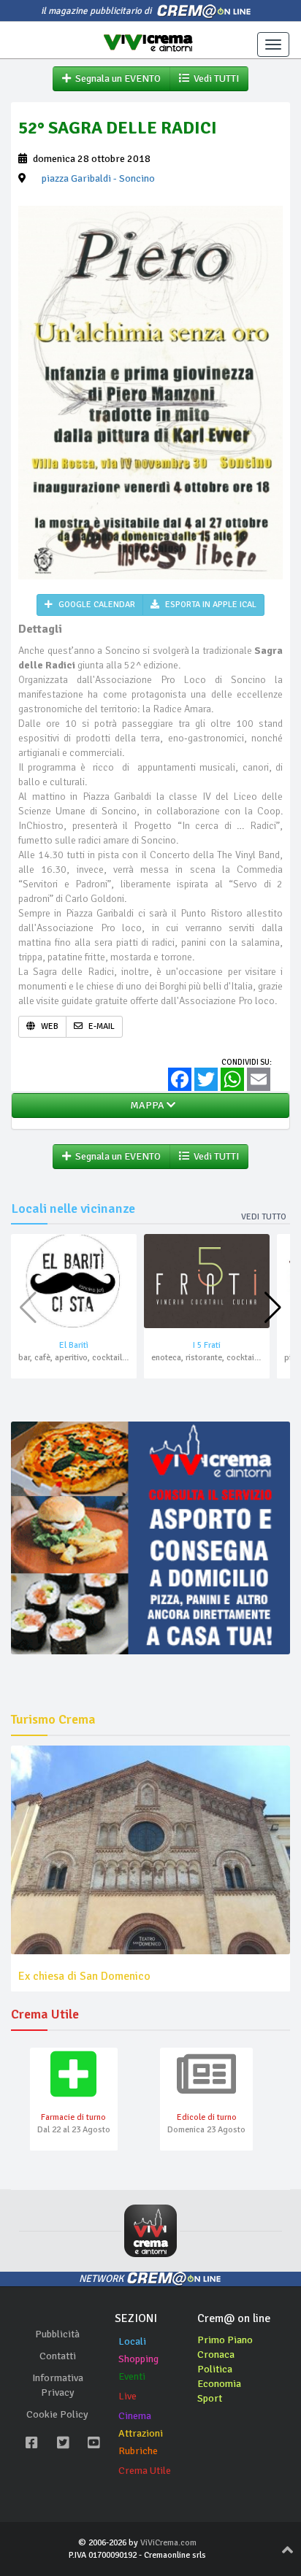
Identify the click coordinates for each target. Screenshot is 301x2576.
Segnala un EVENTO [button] (116, 78)
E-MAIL (100, 1026)
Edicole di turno (207, 2117)
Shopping (138, 2359)
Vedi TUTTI (214, 78)
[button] (273, 1308)
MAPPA (146, 1105)
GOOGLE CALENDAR (96, 605)
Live (127, 2396)
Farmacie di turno (73, 2117)
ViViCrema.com (168, 2543)
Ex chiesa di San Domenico (84, 1976)
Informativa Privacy (58, 2385)
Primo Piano (225, 2340)
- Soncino (98, 178)
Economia (219, 2384)
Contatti (58, 2356)
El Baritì (74, 1345)
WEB (49, 1026)
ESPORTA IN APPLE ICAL (210, 605)
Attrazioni (141, 2433)
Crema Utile (145, 2471)
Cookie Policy (57, 2414)
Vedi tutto (264, 1217)
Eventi (132, 2376)
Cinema (135, 2416)
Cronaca (216, 2355)
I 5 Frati (207, 1345)
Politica (215, 2369)
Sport (210, 2398)
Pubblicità (57, 2334)
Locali (132, 2341)
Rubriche (138, 2451)
